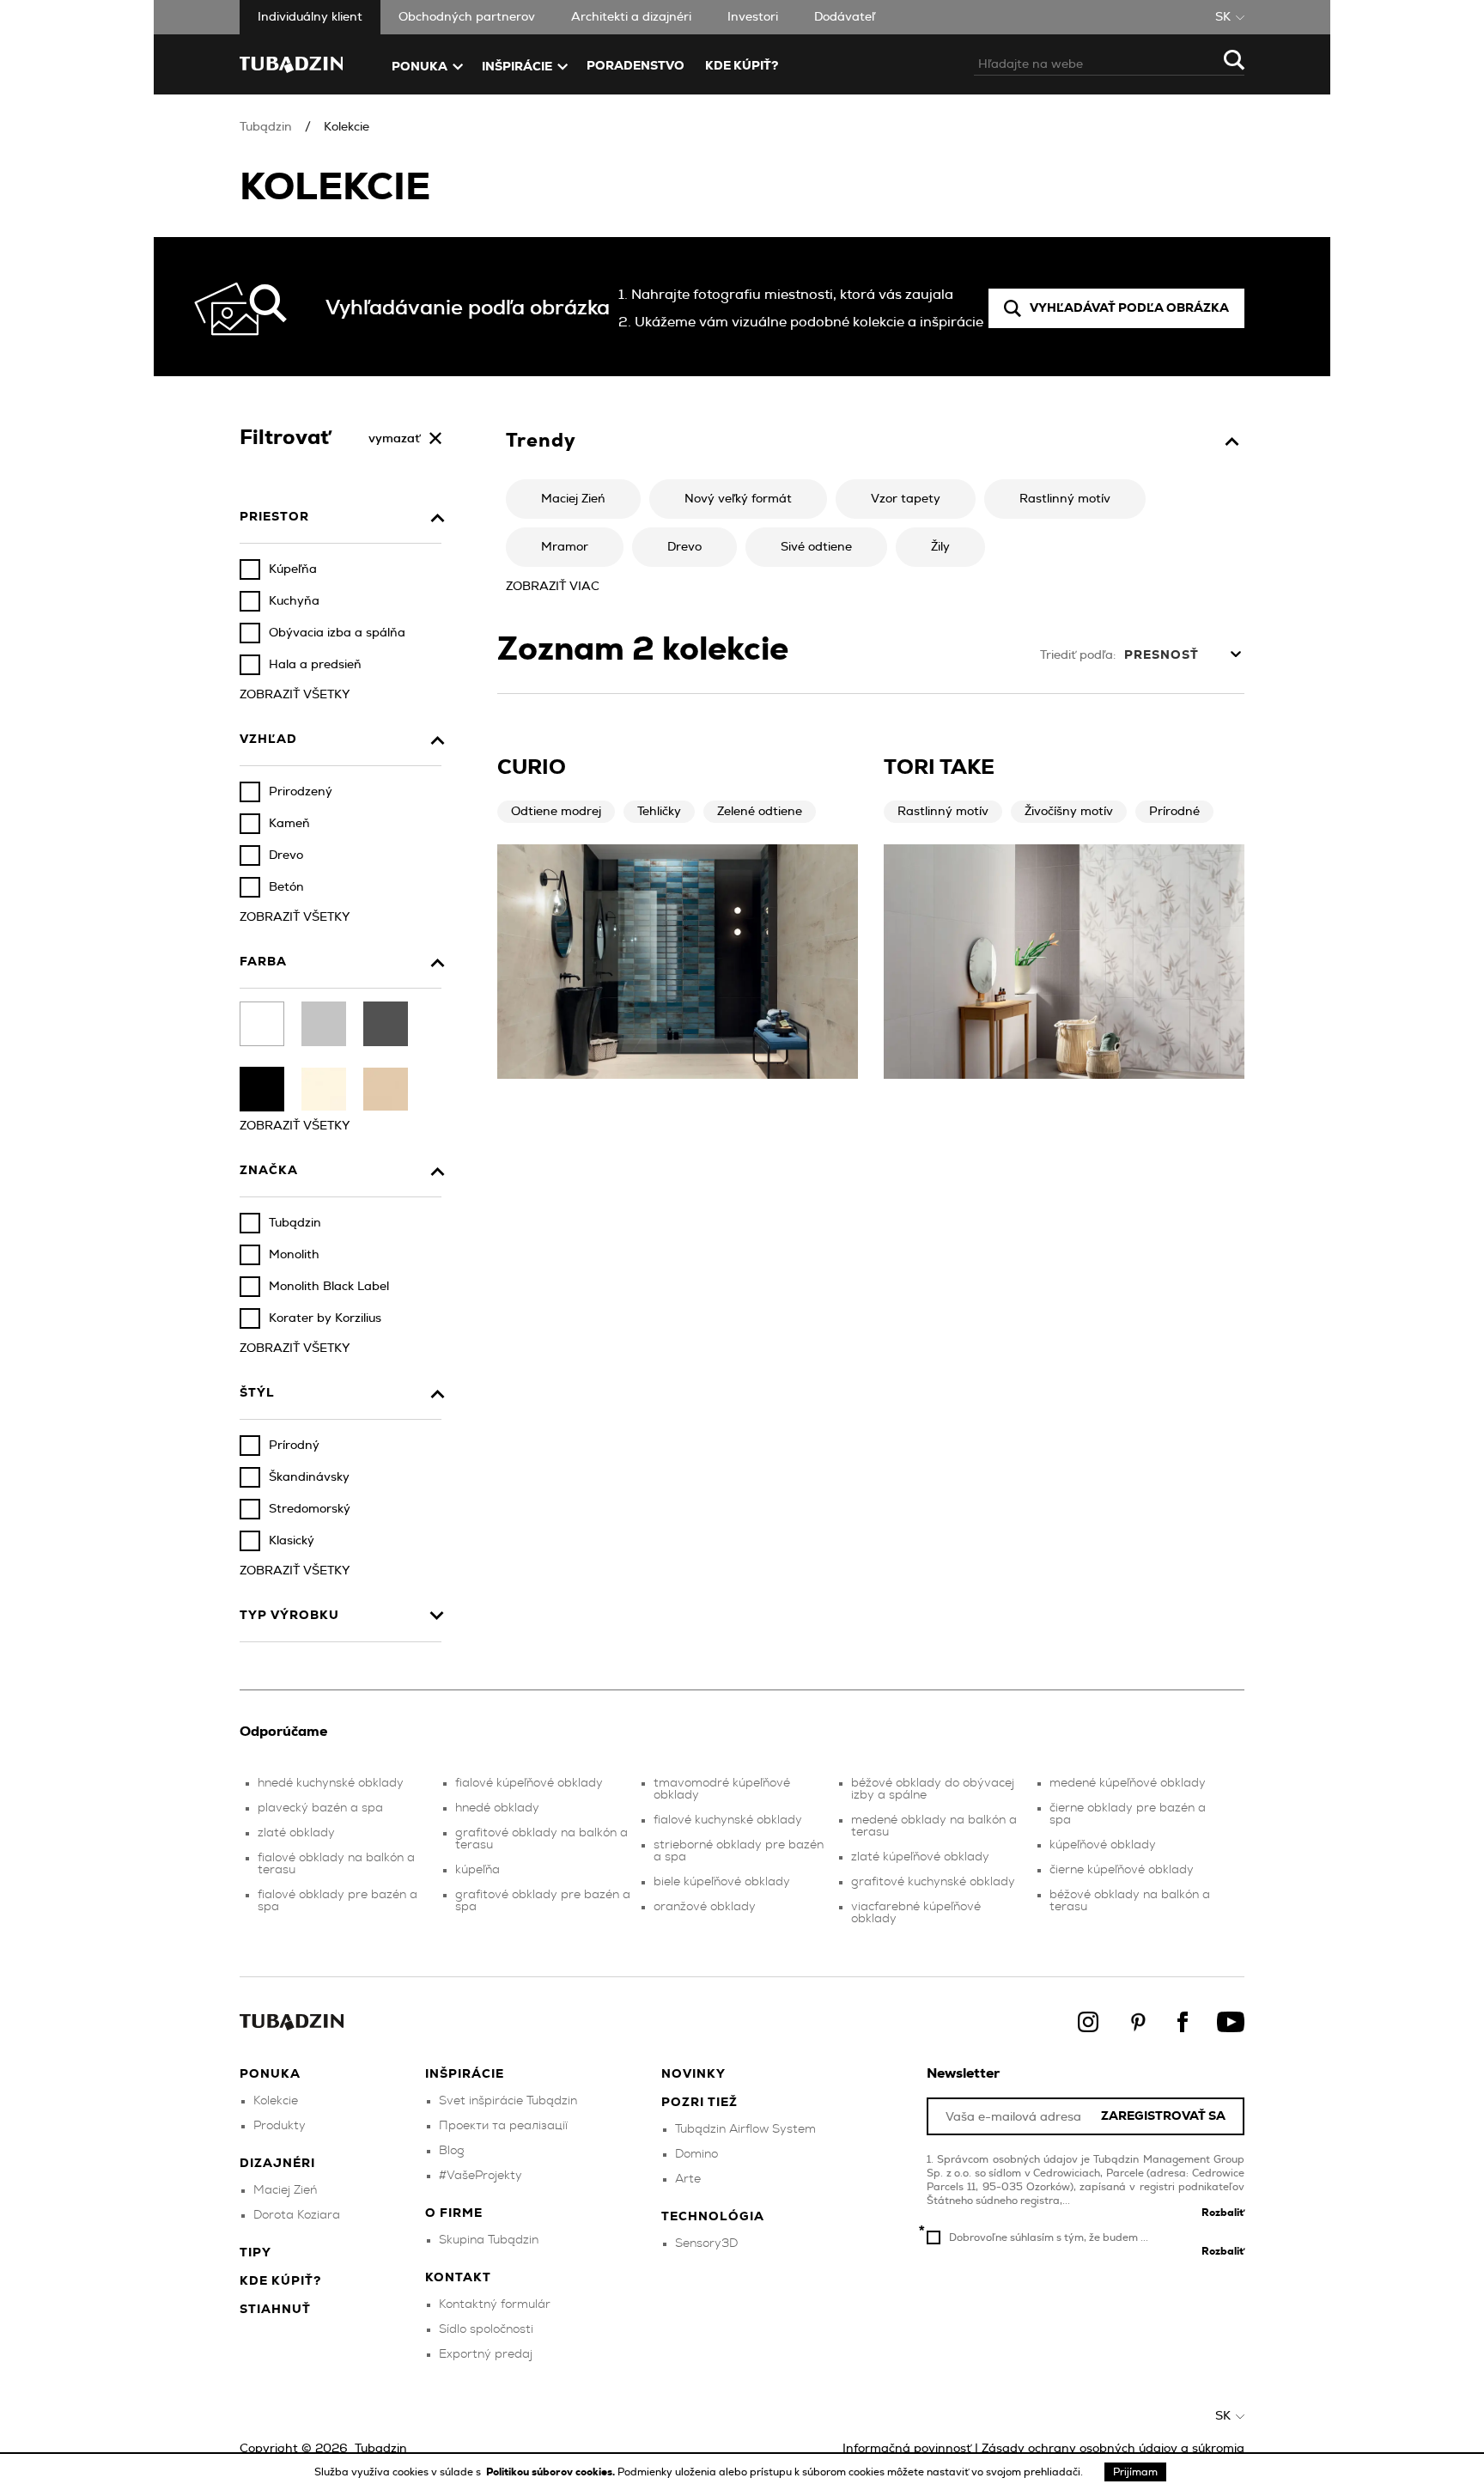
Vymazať (395, 439)
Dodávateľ (845, 17)
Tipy (255, 2253)
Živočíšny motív (1069, 812)
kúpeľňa (477, 1870)
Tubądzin (266, 127)
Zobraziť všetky (295, 695)
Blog (452, 2151)
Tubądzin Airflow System (745, 2129)
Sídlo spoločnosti (486, 2329)
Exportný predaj (486, 2354)
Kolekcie (347, 127)
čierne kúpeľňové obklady (1122, 1870)
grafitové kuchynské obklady (933, 1882)
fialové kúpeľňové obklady (529, 1783)
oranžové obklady (705, 1907)
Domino (696, 2154)
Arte (688, 2179)
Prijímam (1135, 2472)
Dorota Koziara (297, 2215)
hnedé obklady (497, 1808)
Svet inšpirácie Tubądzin (508, 2101)
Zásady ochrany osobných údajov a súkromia (1113, 2449)
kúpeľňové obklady (1103, 1845)
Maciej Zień (285, 2190)
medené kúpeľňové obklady (1128, 1783)
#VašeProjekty (480, 2176)
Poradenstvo (636, 66)
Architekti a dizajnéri (631, 17)
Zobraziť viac (553, 587)
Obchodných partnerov (467, 17)
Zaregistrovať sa (1163, 2117)
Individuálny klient (310, 17)
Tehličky (659, 812)
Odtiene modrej (556, 812)
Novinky (693, 2074)
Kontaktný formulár (495, 2304)
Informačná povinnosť (907, 2449)
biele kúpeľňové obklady (722, 1882)
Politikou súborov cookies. (552, 2472)
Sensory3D (706, 2243)
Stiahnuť (275, 2310)
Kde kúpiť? (742, 66)
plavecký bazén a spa (320, 1808)
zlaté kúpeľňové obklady (920, 1857)
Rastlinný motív (943, 812)
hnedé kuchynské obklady (331, 1783)
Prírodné (1174, 812)
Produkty (280, 2126)
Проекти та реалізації (503, 2126)
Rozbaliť (1223, 2213)
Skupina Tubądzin (489, 2240)
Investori (753, 17)
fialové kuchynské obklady (728, 1820)
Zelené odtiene (760, 812)
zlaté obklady (296, 1833)
